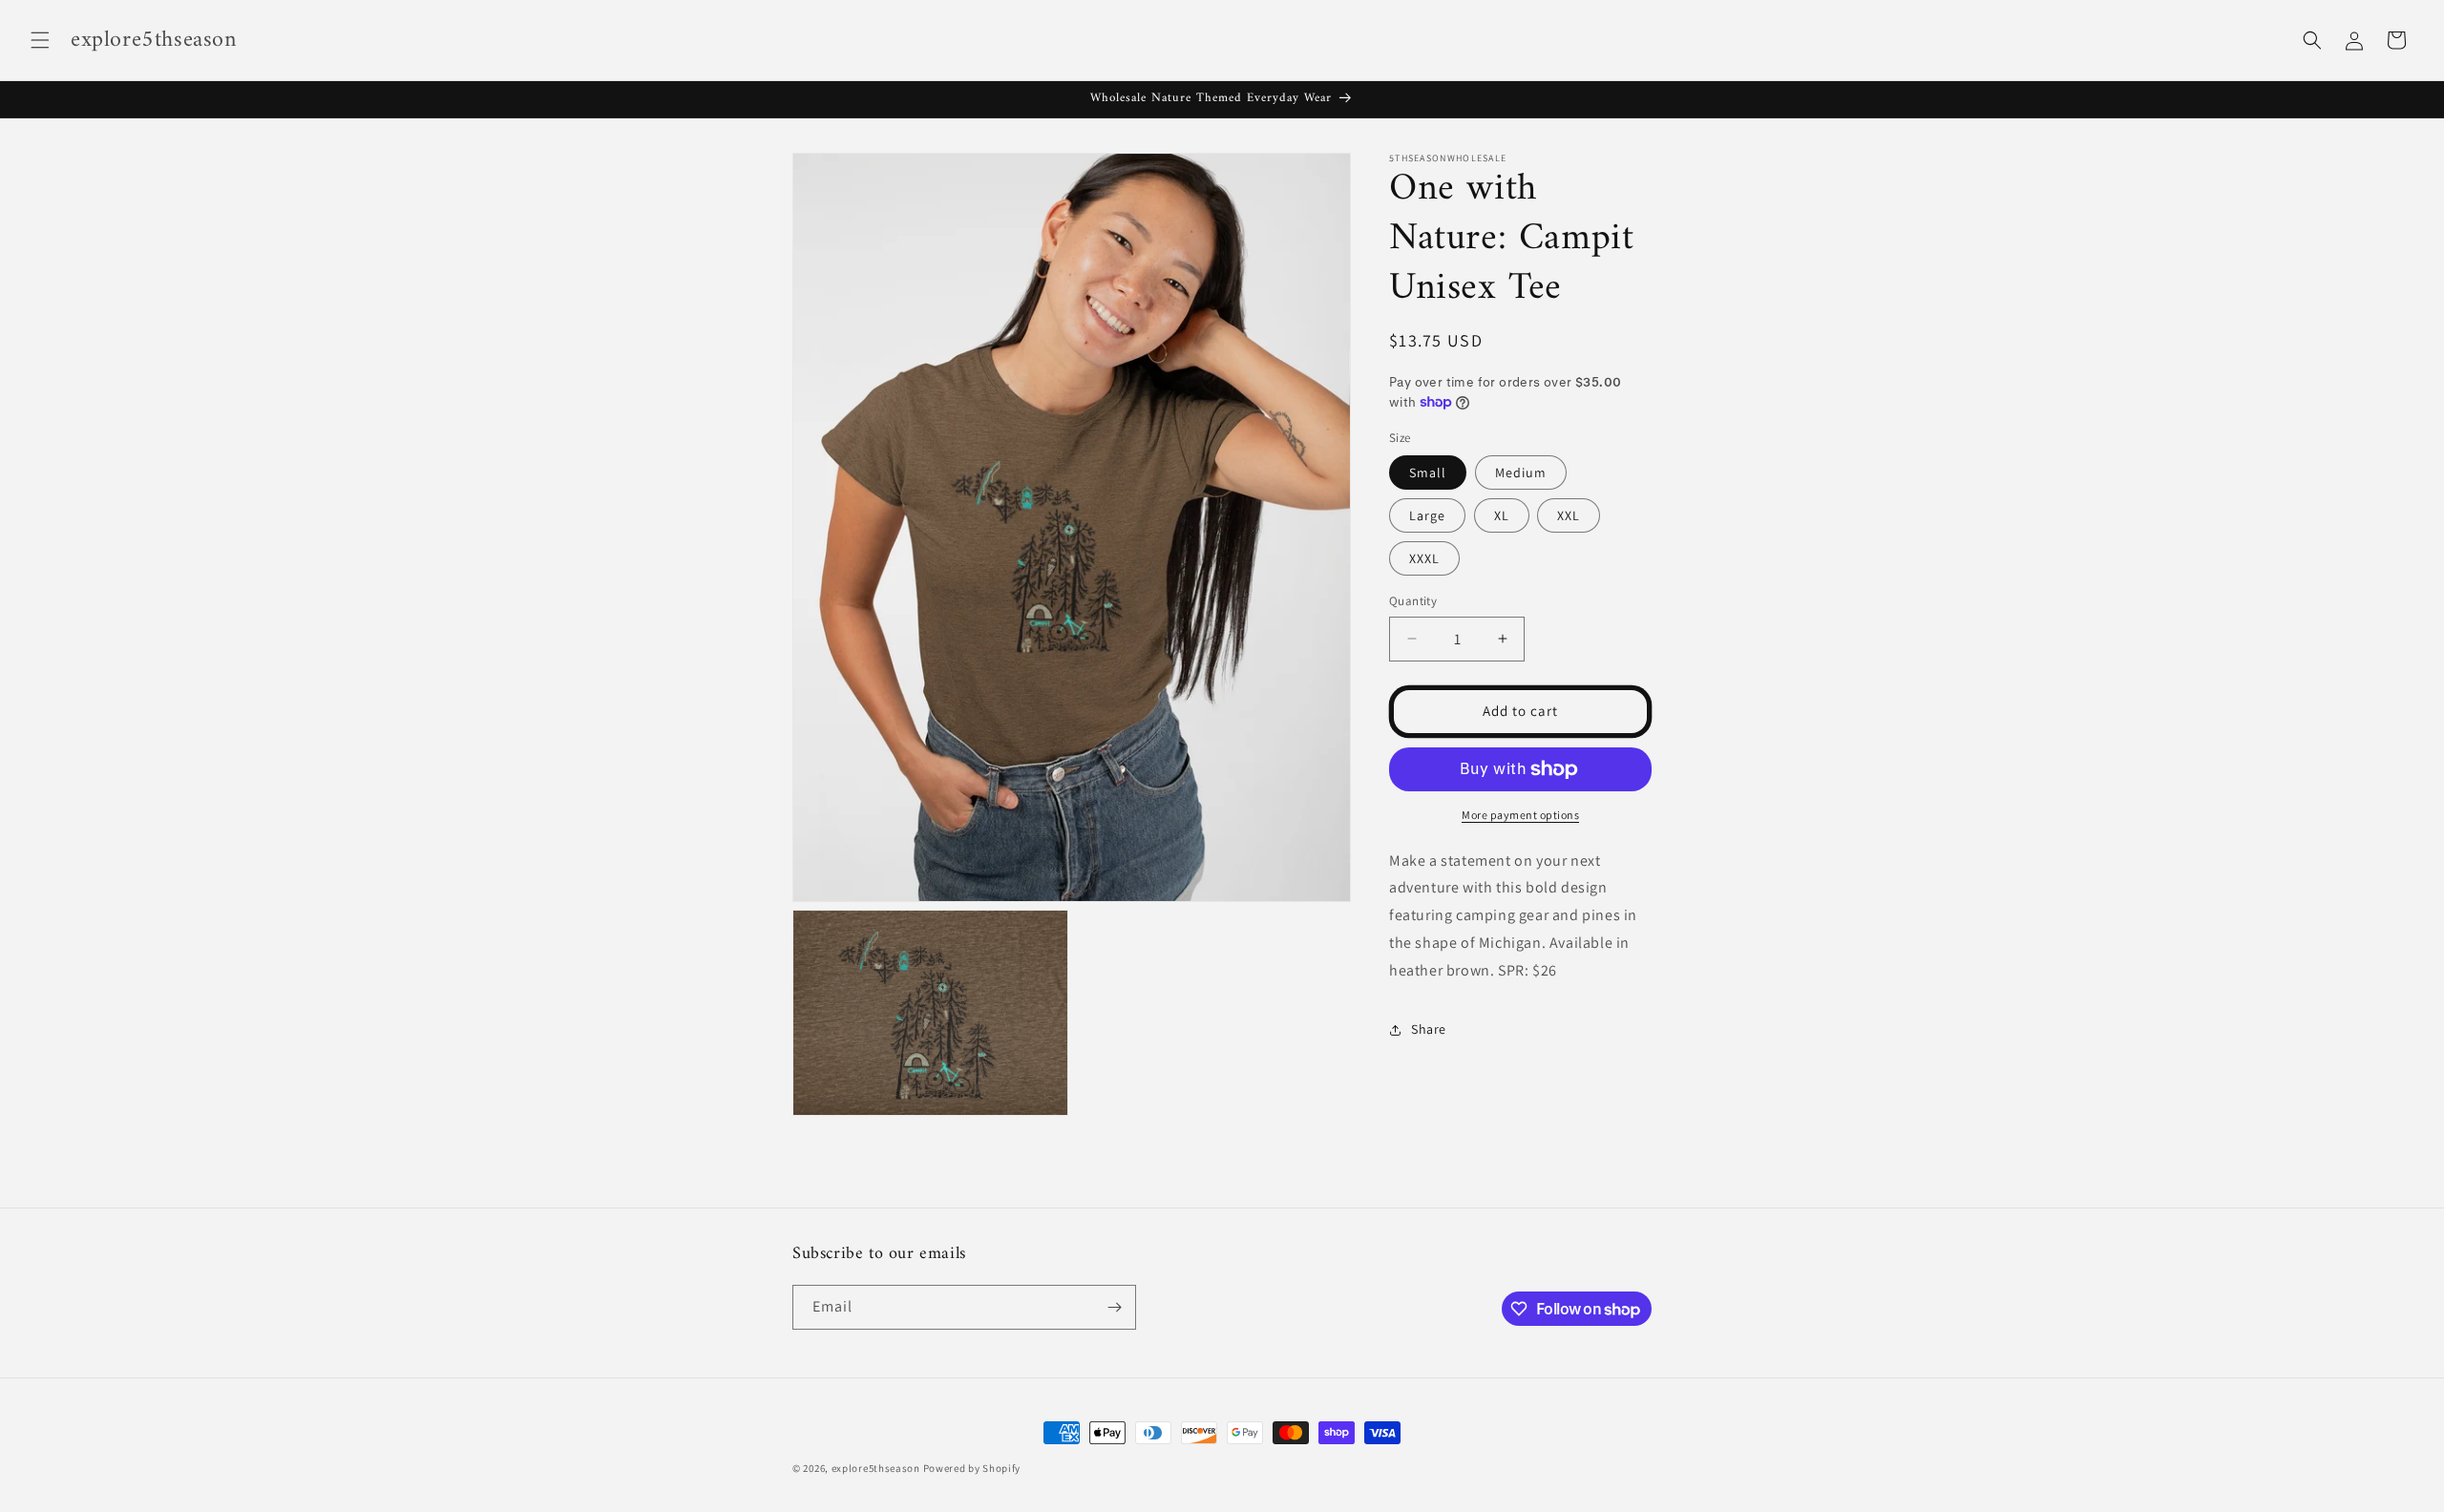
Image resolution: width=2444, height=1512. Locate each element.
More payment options (1520, 815)
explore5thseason (876, 1468)
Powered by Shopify (972, 1468)
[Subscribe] (1114, 1307)
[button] (40, 40)
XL (1502, 515)
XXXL (1424, 558)
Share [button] (1429, 1029)
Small (1428, 472)
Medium (1521, 472)
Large (1427, 515)
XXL (1569, 515)
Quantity (1413, 601)
